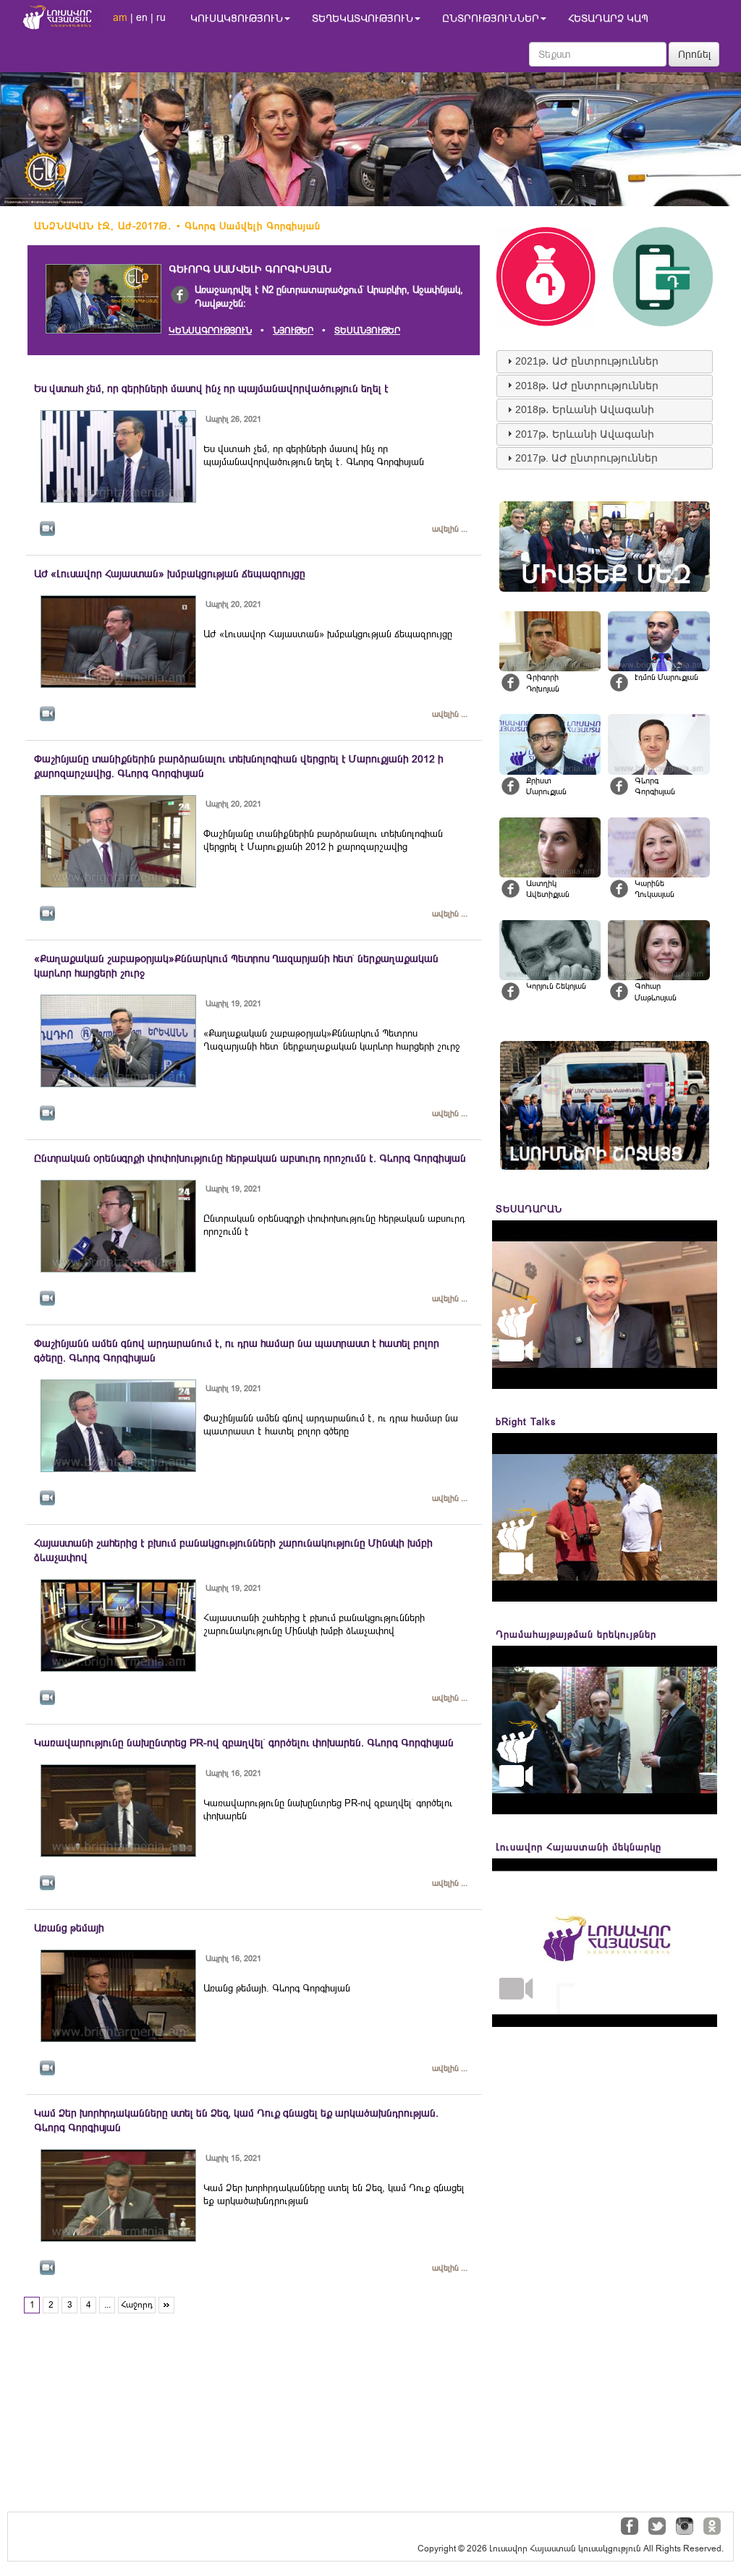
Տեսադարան (529, 1209)
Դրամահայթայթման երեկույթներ (576, 1635)
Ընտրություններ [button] (491, 18)
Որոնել (695, 54)
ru (161, 17)
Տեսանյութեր (367, 331)
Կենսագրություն (210, 331)
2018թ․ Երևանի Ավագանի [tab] (585, 409)
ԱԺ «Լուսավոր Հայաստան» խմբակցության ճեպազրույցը (170, 574)
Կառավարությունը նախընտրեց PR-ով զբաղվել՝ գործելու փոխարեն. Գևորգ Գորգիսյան (244, 1743)
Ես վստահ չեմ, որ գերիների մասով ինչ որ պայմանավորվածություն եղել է (211, 388)
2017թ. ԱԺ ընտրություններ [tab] (587, 458)
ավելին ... (450, 529)
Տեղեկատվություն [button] (363, 18)
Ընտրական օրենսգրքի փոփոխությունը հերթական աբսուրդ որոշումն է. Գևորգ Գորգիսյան (250, 1158)
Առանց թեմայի (69, 1928)
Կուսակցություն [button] (237, 18)
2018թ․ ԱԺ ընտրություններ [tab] (587, 386)
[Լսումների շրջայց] (605, 1105)
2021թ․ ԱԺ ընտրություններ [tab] (587, 361)
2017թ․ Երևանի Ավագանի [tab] (585, 434)
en (142, 17)
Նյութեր (293, 331)
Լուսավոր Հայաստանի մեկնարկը (579, 1847)
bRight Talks (526, 1422)
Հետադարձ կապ (608, 18)
